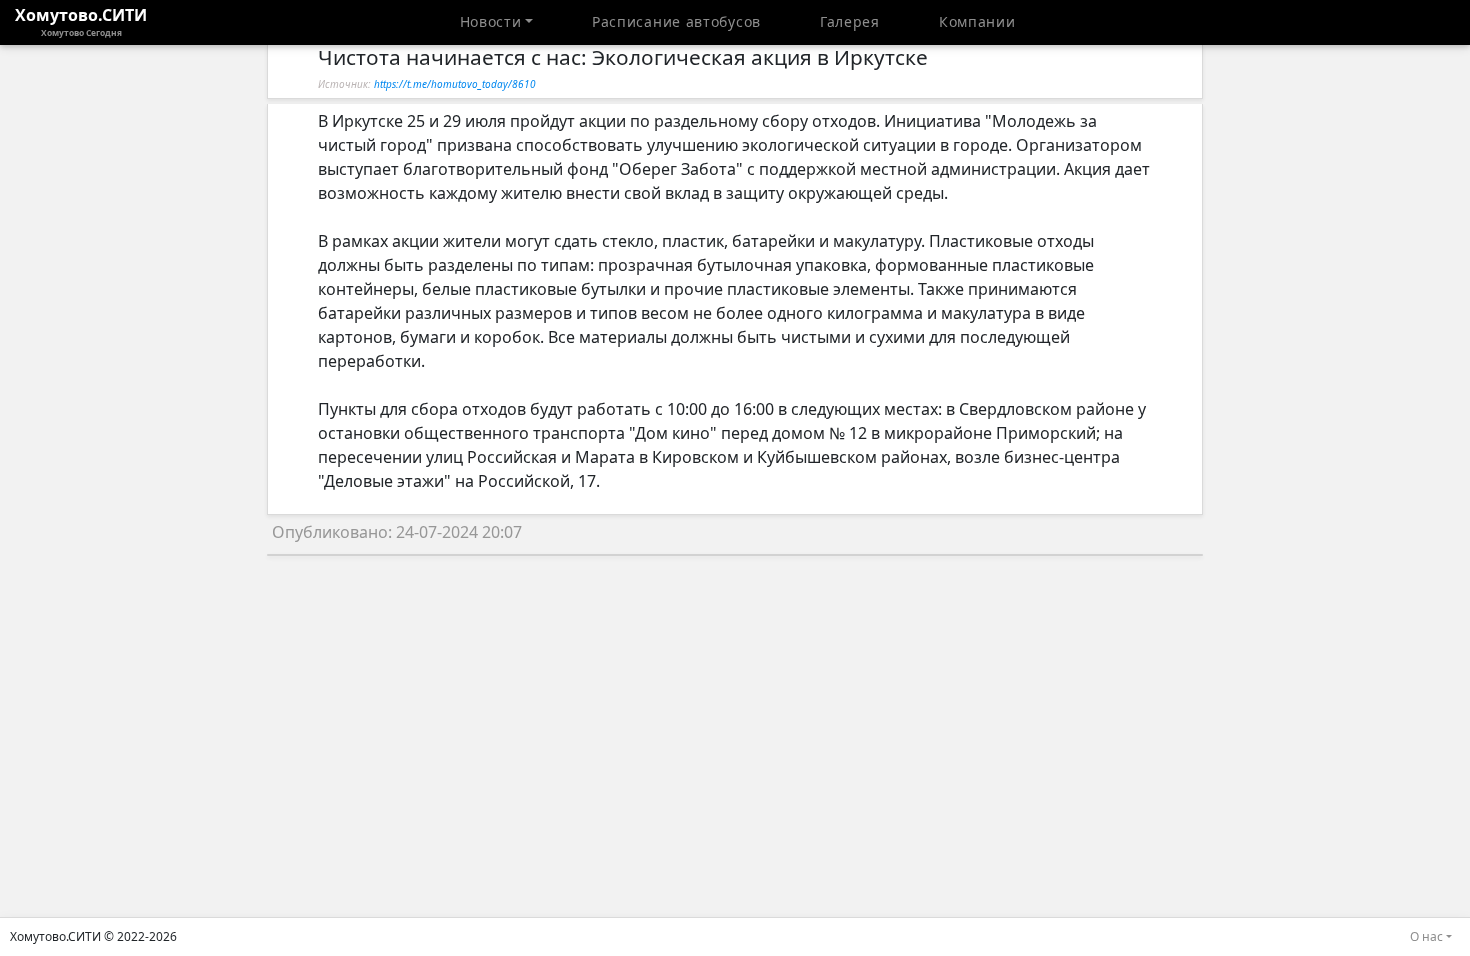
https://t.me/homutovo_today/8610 (455, 84)
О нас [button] (1426, 936)
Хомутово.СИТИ (81, 21)
